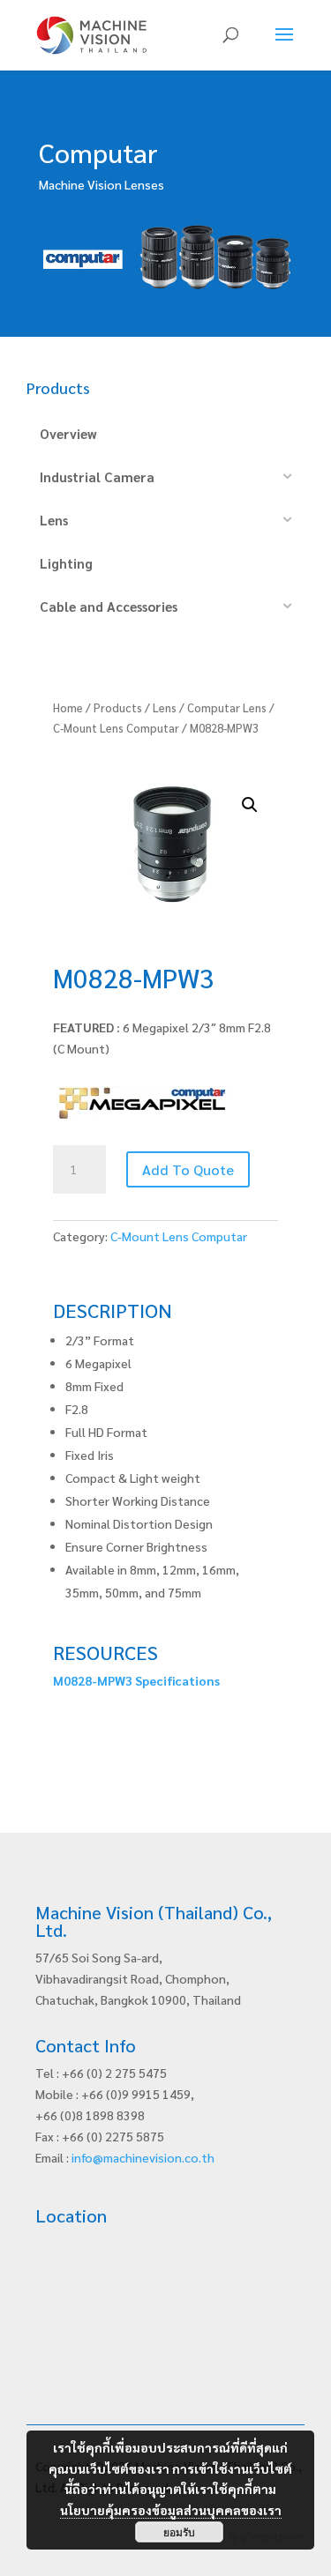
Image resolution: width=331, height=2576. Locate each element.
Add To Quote (188, 1169)
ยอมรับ (179, 2532)
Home (68, 707)
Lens (165, 707)
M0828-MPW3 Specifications (136, 1680)
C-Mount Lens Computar (116, 728)
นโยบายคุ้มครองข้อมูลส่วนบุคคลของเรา (171, 2510)
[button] (250, 805)
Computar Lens (227, 707)
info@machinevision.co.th (143, 2157)
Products (118, 707)
